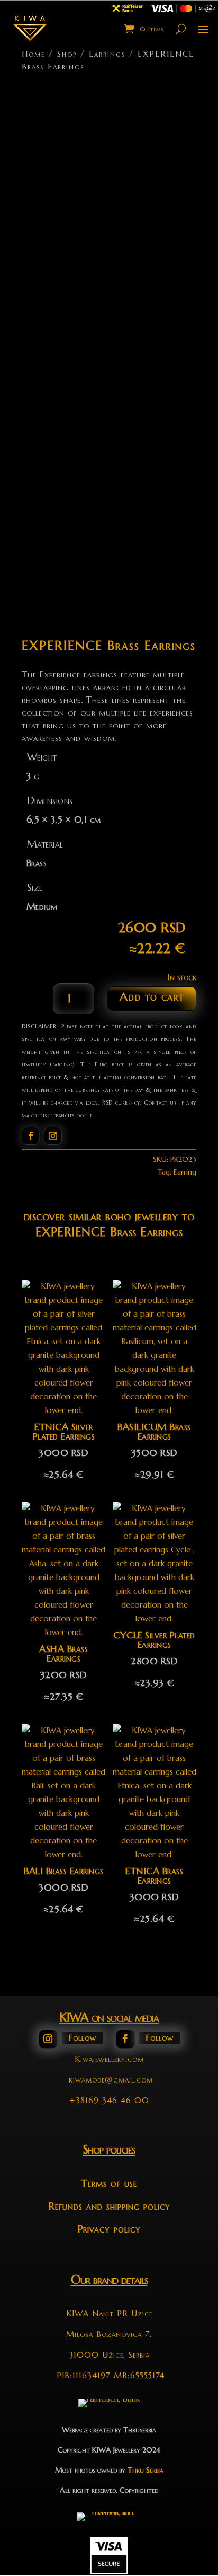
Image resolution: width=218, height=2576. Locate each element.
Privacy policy (109, 2229)
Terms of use (109, 2183)
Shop (67, 54)
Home (33, 54)
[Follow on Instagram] (53, 1136)
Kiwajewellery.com (109, 2059)
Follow (82, 2038)
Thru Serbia (146, 2470)
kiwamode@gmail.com (111, 2080)
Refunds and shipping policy (109, 2206)
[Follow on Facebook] (31, 1136)
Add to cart (152, 997)
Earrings (107, 54)
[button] (179, 96)
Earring (185, 1172)
